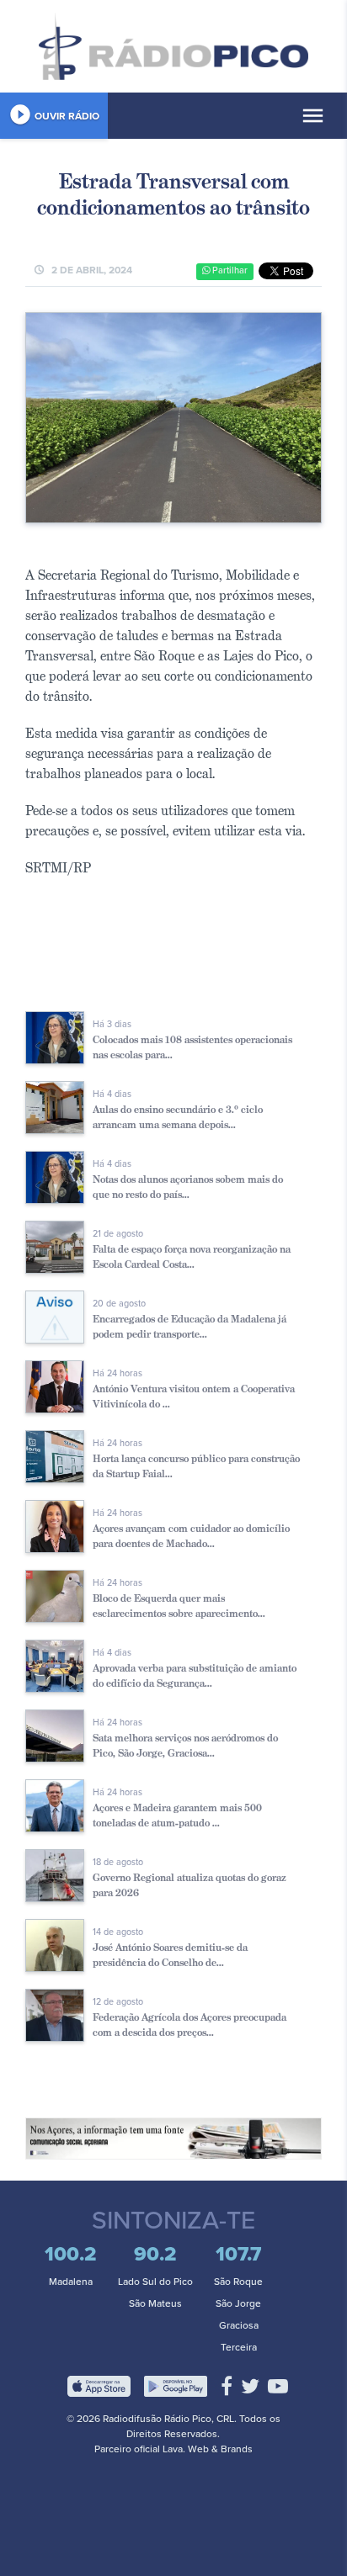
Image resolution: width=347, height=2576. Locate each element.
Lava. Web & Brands (208, 2449)
